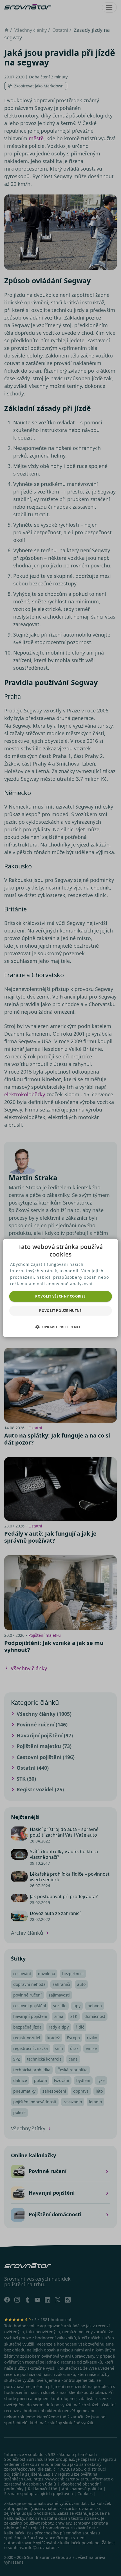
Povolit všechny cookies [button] (60, 1296)
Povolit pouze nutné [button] (60, 1311)
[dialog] (61, 1288)
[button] (60, 1327)
